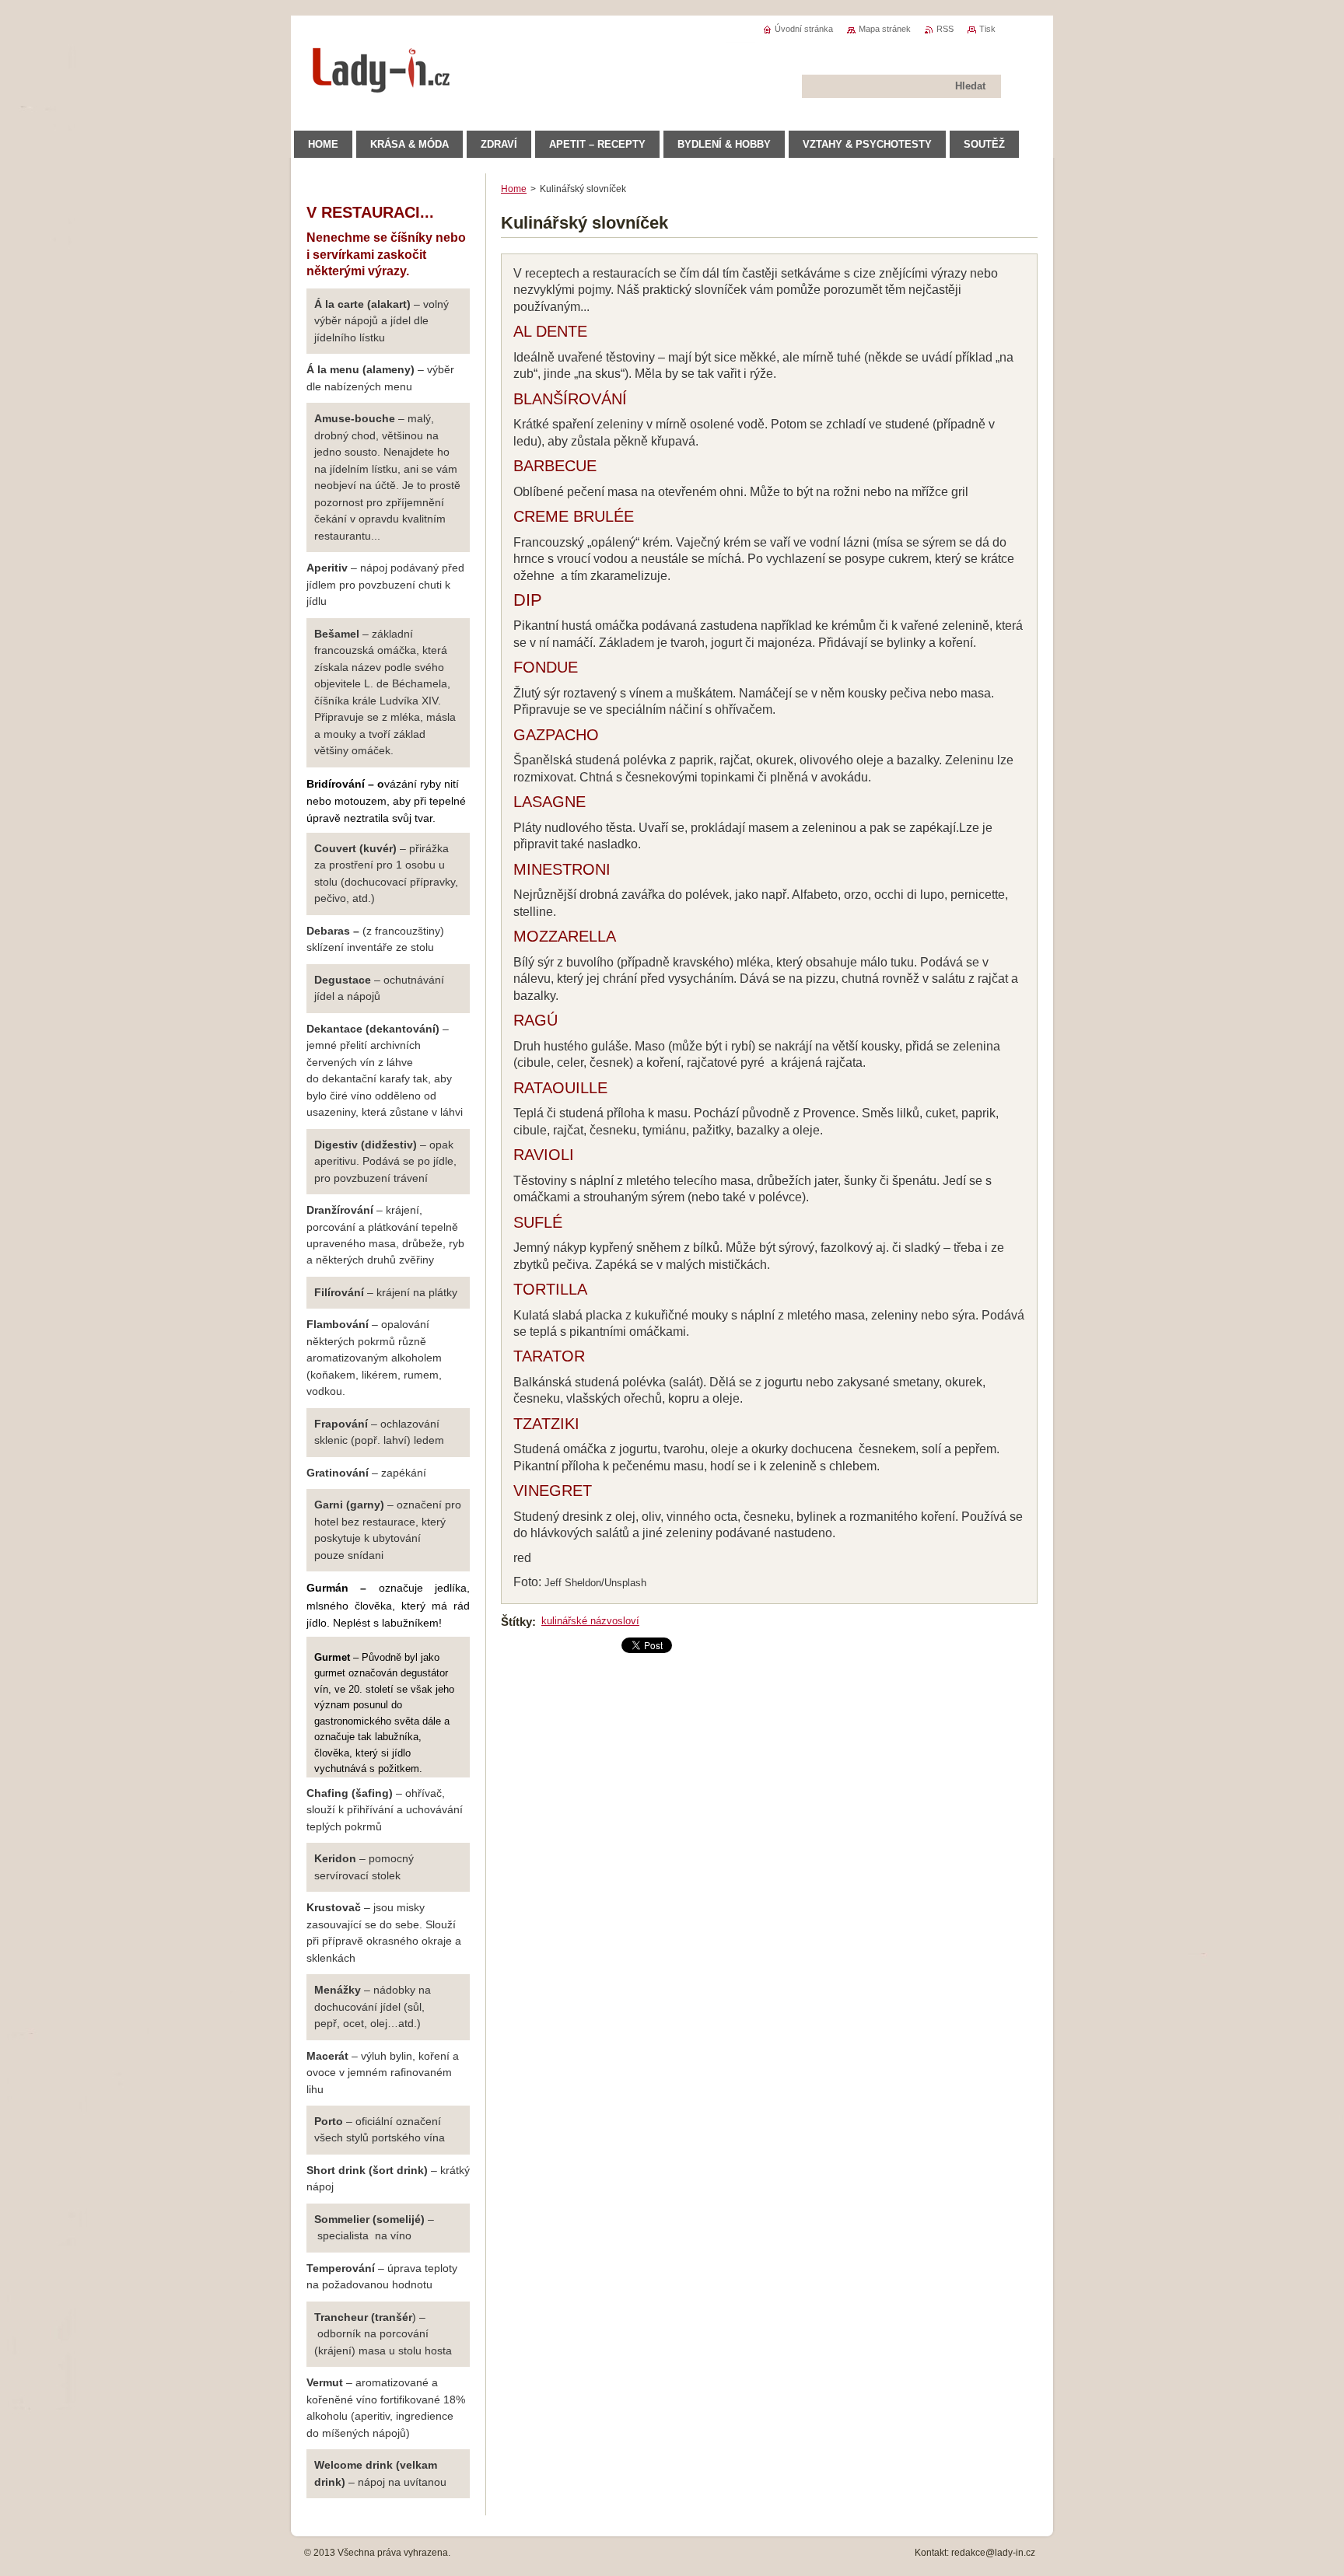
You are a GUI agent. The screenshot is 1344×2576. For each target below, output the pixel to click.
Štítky (516, 1622)
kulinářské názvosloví (590, 1621)
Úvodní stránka (804, 29)
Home (514, 189)
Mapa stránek (885, 29)
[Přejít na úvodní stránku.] (382, 85)
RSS (945, 29)
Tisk (987, 29)
